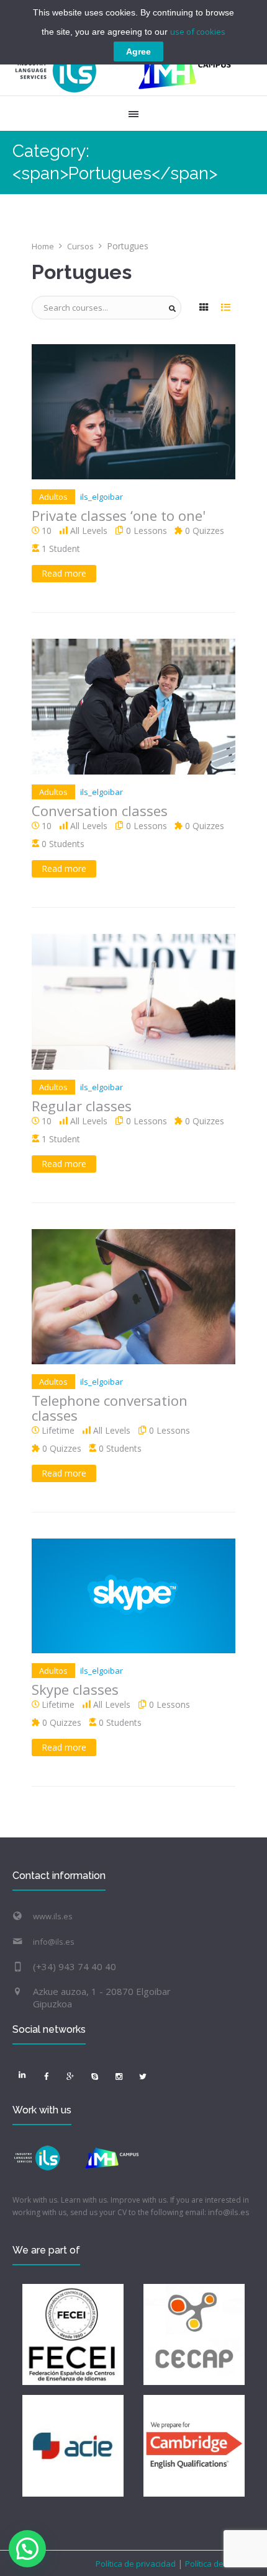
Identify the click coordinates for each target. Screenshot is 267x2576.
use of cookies (198, 32)
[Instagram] (119, 2077)
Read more (64, 573)
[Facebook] (46, 2077)
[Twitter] (143, 2077)
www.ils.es (53, 1916)
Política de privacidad (137, 2564)
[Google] (70, 2077)
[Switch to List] (225, 308)
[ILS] (123, 71)
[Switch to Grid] (204, 308)
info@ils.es (54, 1942)
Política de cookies (219, 2564)
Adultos (53, 497)
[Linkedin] (22, 2074)
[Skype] (94, 2077)
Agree (138, 51)
